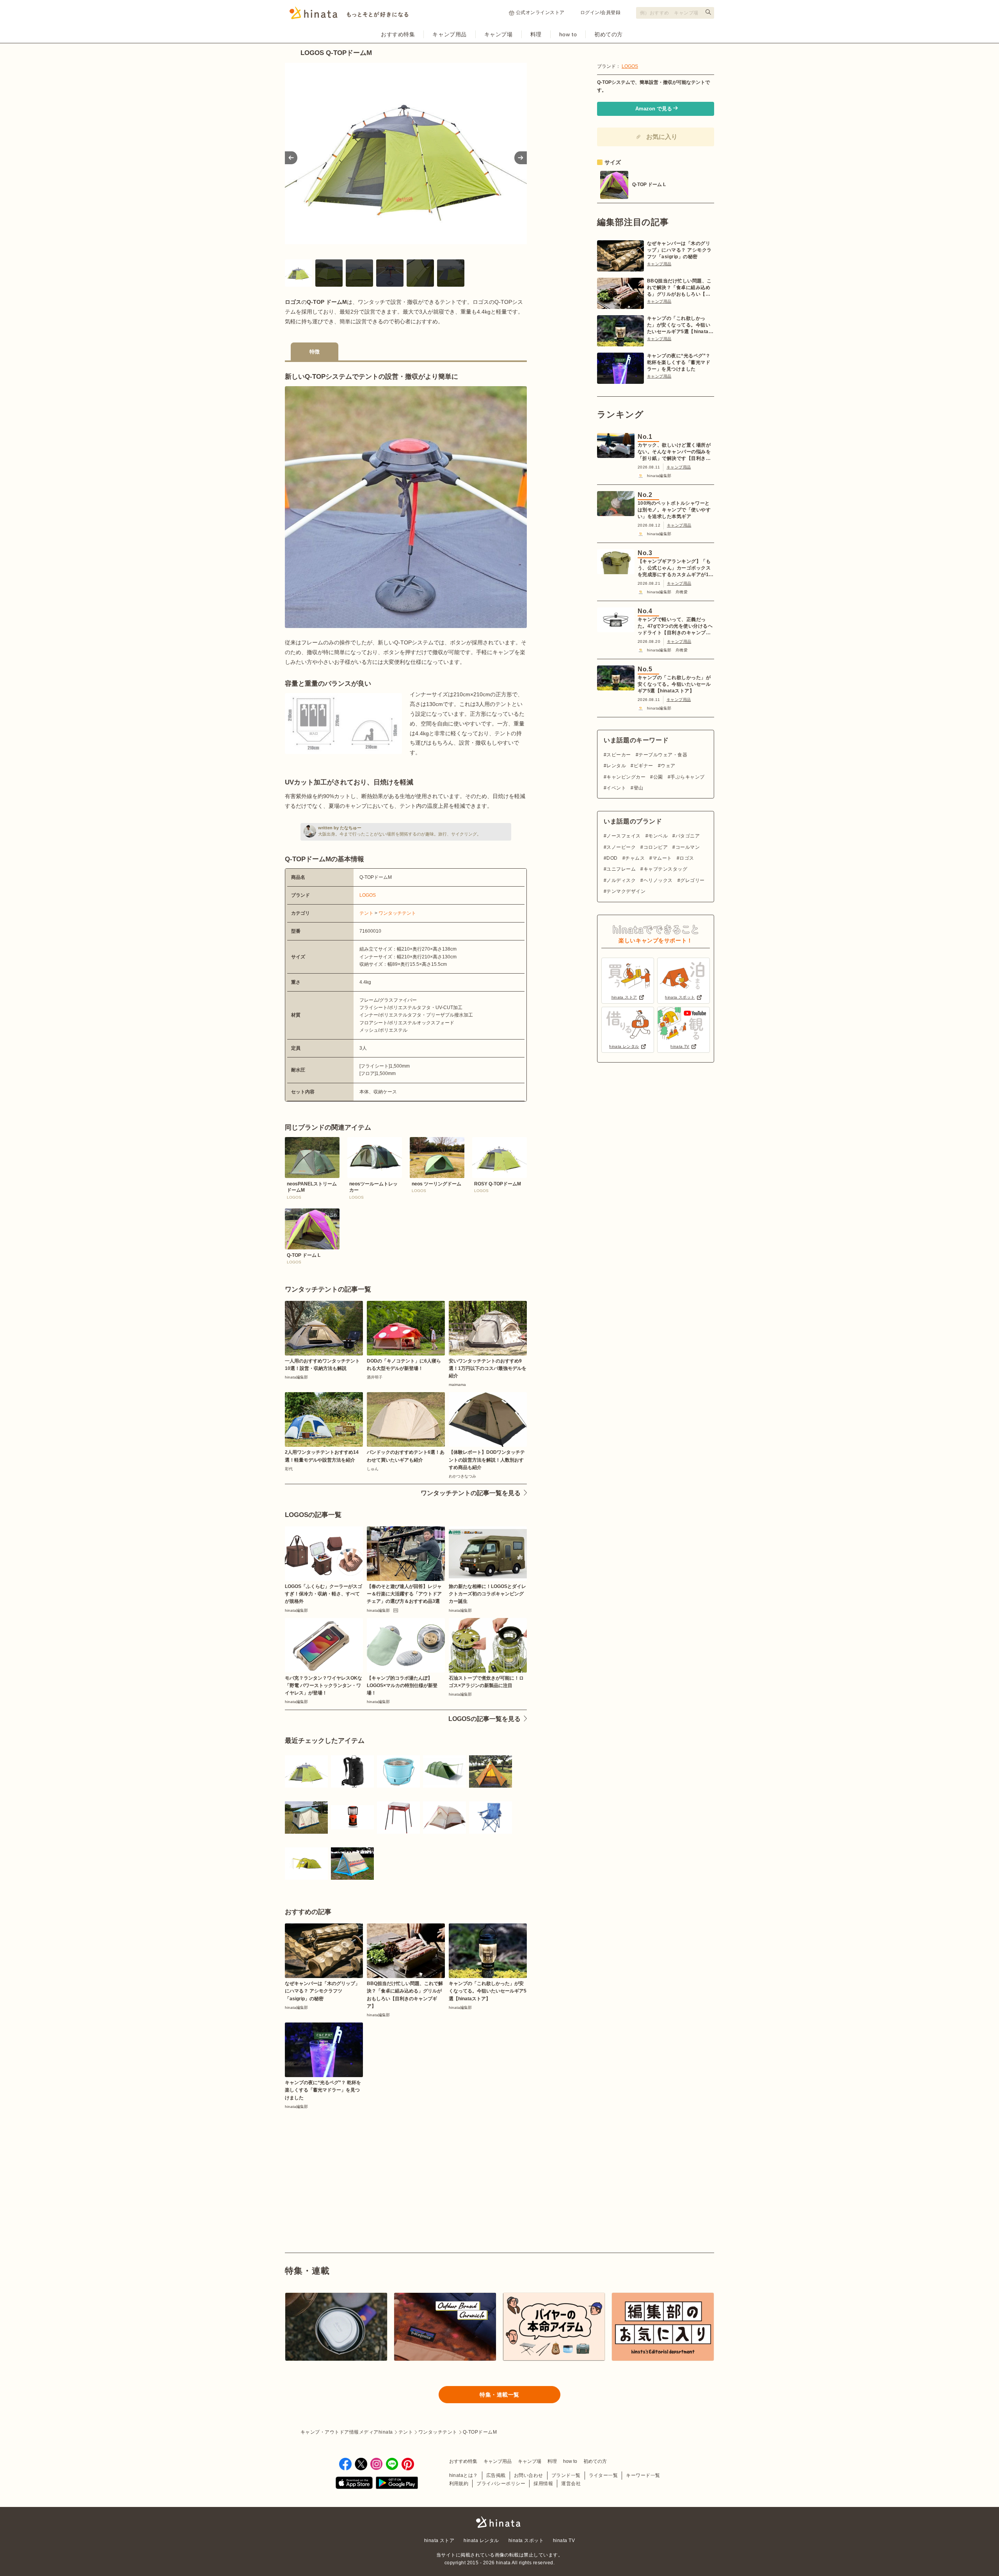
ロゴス (687, 858)
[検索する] (708, 12)
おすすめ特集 (398, 34)
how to (568, 34)
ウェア (668, 766)
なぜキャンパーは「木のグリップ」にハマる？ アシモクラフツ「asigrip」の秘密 (679, 250)
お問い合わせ (529, 2475)
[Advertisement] (342, 2163)
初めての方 (609, 34)
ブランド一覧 (566, 2475)
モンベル (658, 836)
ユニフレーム (621, 869)
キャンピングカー (626, 777)
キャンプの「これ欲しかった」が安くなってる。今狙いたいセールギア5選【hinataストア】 (680, 325)
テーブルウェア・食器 (663, 755)
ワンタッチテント (397, 913)
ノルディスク (621, 880)
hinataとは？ (464, 2475)
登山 (638, 788)
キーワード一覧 (643, 2475)
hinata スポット (526, 2541)
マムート (662, 858)
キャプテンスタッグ (665, 869)
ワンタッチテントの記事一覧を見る (471, 1493)
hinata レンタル (481, 2541)
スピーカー (619, 755)
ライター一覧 (603, 2475)
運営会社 (571, 2484)
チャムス (635, 858)
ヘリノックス (658, 880)
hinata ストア (439, 2541)
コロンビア (656, 847)
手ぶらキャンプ (687, 777)
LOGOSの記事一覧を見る (484, 1719)
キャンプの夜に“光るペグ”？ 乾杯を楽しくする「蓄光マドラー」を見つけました (679, 362)
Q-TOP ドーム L (649, 185)
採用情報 (543, 2484)
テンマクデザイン (626, 891)
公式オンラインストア (540, 12)
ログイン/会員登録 (600, 12)
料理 (536, 34)
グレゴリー (692, 880)
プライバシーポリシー (501, 2484)
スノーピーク (621, 847)
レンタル (616, 766)
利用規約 (459, 2484)
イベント (616, 788)
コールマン (688, 847)
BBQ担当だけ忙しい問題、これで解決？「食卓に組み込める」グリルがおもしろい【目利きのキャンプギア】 (679, 288)
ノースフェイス (623, 836)
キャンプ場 (499, 34)
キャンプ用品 (449, 34)
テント (366, 913)
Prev (291, 158)
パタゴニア (688, 836)
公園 (658, 777)
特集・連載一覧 (499, 2395)
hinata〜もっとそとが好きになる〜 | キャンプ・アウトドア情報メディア (499, 2522)
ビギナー (643, 766)
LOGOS (368, 895)
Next (521, 158)
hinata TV (564, 2541)
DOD (612, 858)
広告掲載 (496, 2475)
